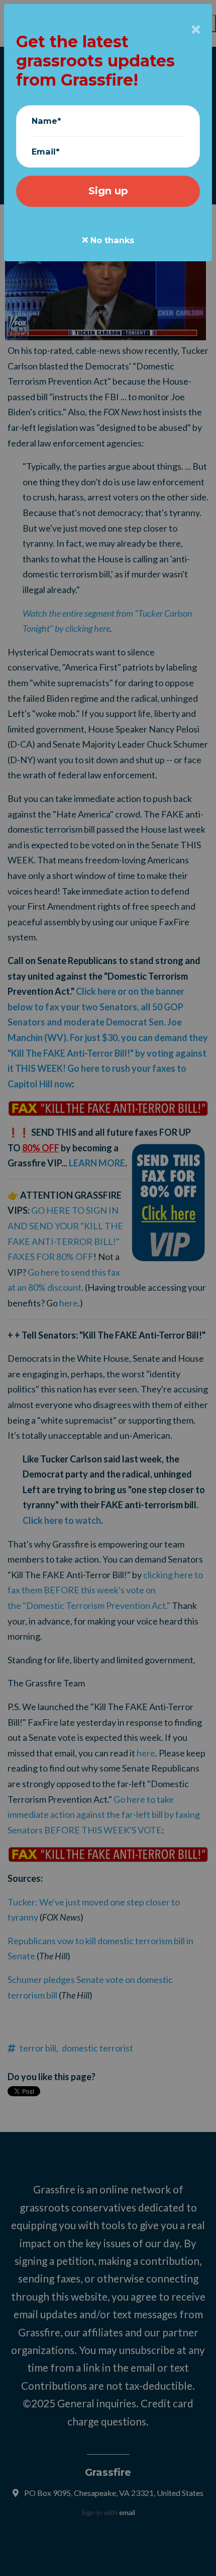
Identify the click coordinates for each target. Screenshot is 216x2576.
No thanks (111, 240)
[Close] (196, 30)
